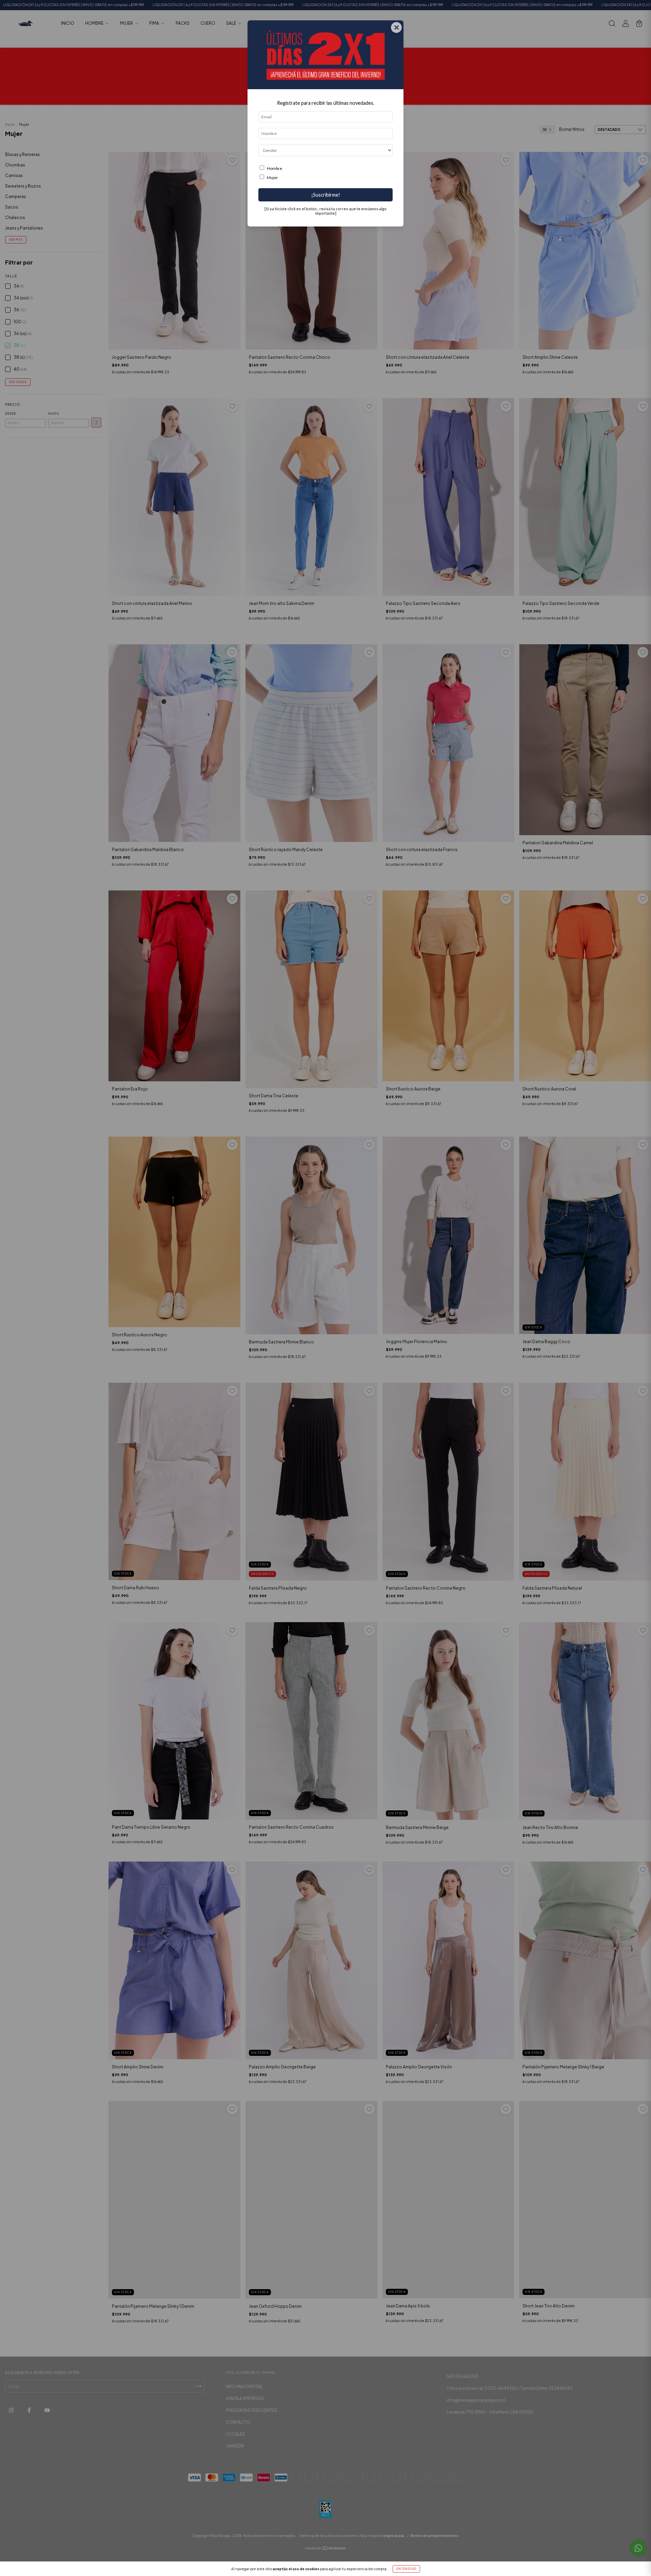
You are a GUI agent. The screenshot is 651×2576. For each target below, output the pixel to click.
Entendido (406, 2569)
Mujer (272, 178)
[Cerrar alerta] (641, 10)
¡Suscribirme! (326, 195)
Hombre (274, 168)
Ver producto (620, 36)
